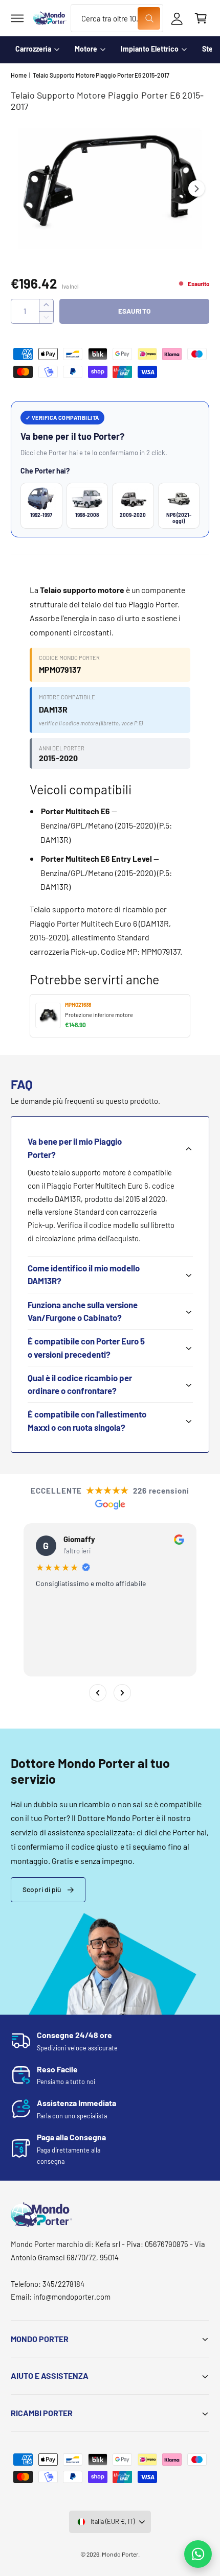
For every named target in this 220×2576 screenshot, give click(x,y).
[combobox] (117, 18)
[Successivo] (122, 1693)
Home (19, 75)
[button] (17, 18)
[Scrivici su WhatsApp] (198, 2554)
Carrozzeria (33, 49)
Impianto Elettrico (150, 49)
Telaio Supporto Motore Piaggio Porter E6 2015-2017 (101, 75)
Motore (86, 49)
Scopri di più (42, 1889)
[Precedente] (98, 1693)
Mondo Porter (120, 2554)
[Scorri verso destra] (196, 188)
